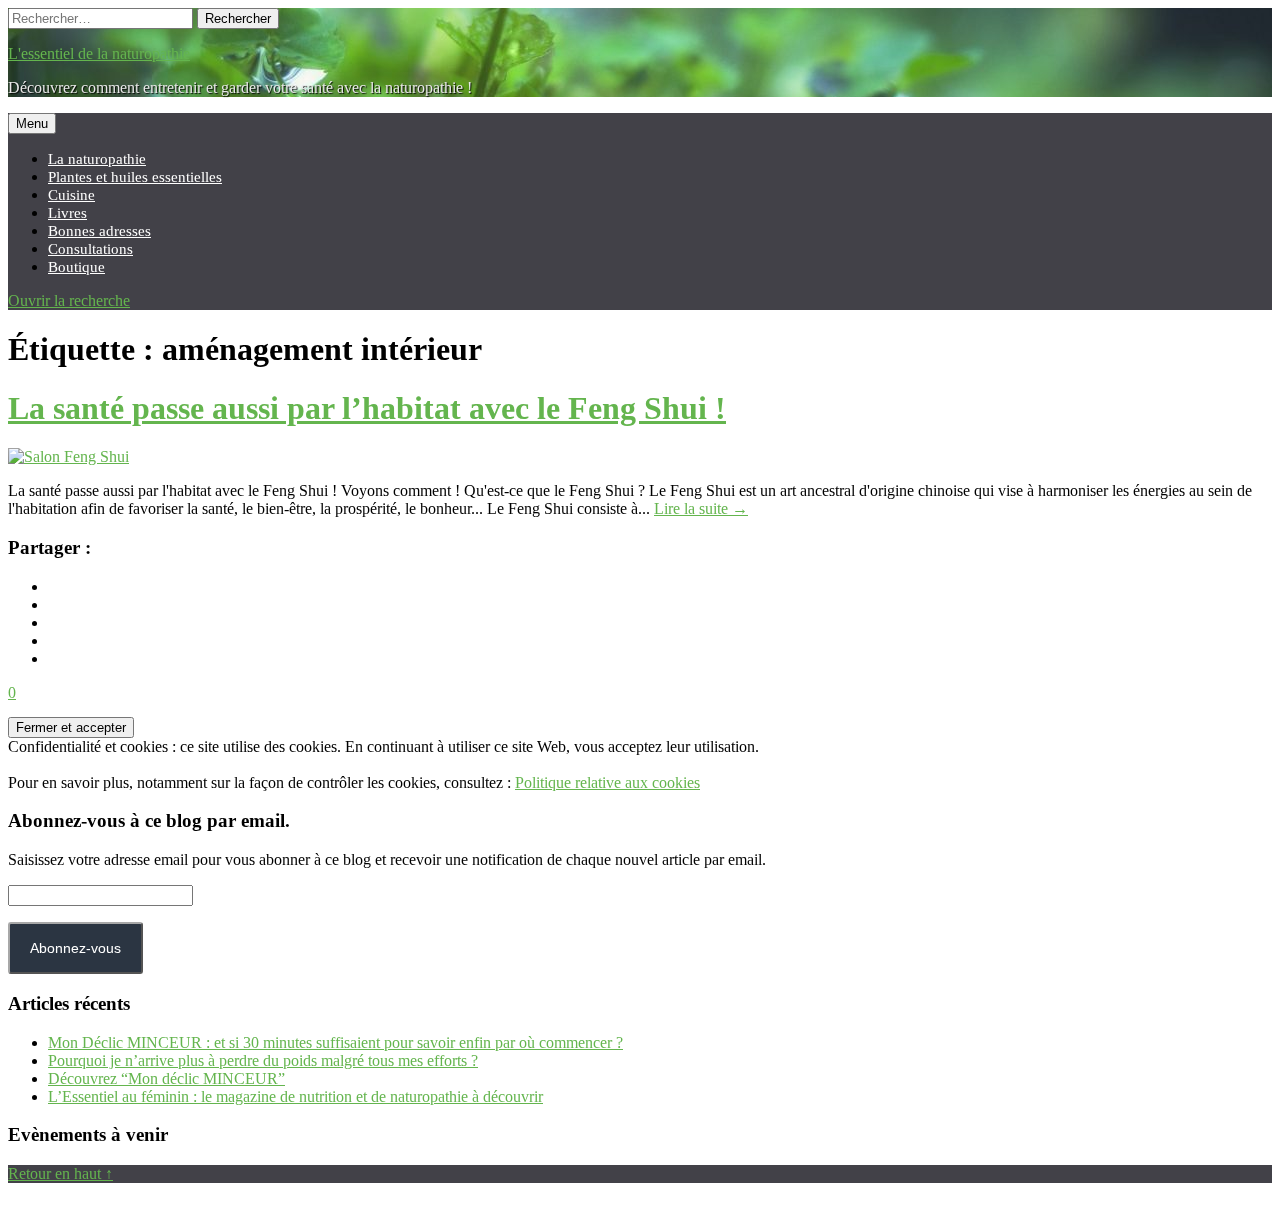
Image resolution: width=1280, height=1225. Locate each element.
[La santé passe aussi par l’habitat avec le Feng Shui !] (68, 456)
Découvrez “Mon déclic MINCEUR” (166, 1078)
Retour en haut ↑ (60, 1173)
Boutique (76, 266)
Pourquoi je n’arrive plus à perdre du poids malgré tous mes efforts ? (263, 1060)
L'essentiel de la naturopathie (99, 53)
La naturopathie (97, 158)
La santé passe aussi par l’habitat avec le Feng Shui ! (367, 408)
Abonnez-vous (75, 948)
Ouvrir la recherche (69, 300)
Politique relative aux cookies (607, 782)
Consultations (90, 248)
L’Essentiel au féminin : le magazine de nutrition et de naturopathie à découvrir (295, 1096)
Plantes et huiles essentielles (135, 176)
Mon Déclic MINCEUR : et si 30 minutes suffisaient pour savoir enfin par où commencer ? (335, 1042)
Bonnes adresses (99, 230)
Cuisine (71, 194)
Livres (67, 212)
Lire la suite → (701, 508)
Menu (32, 123)
